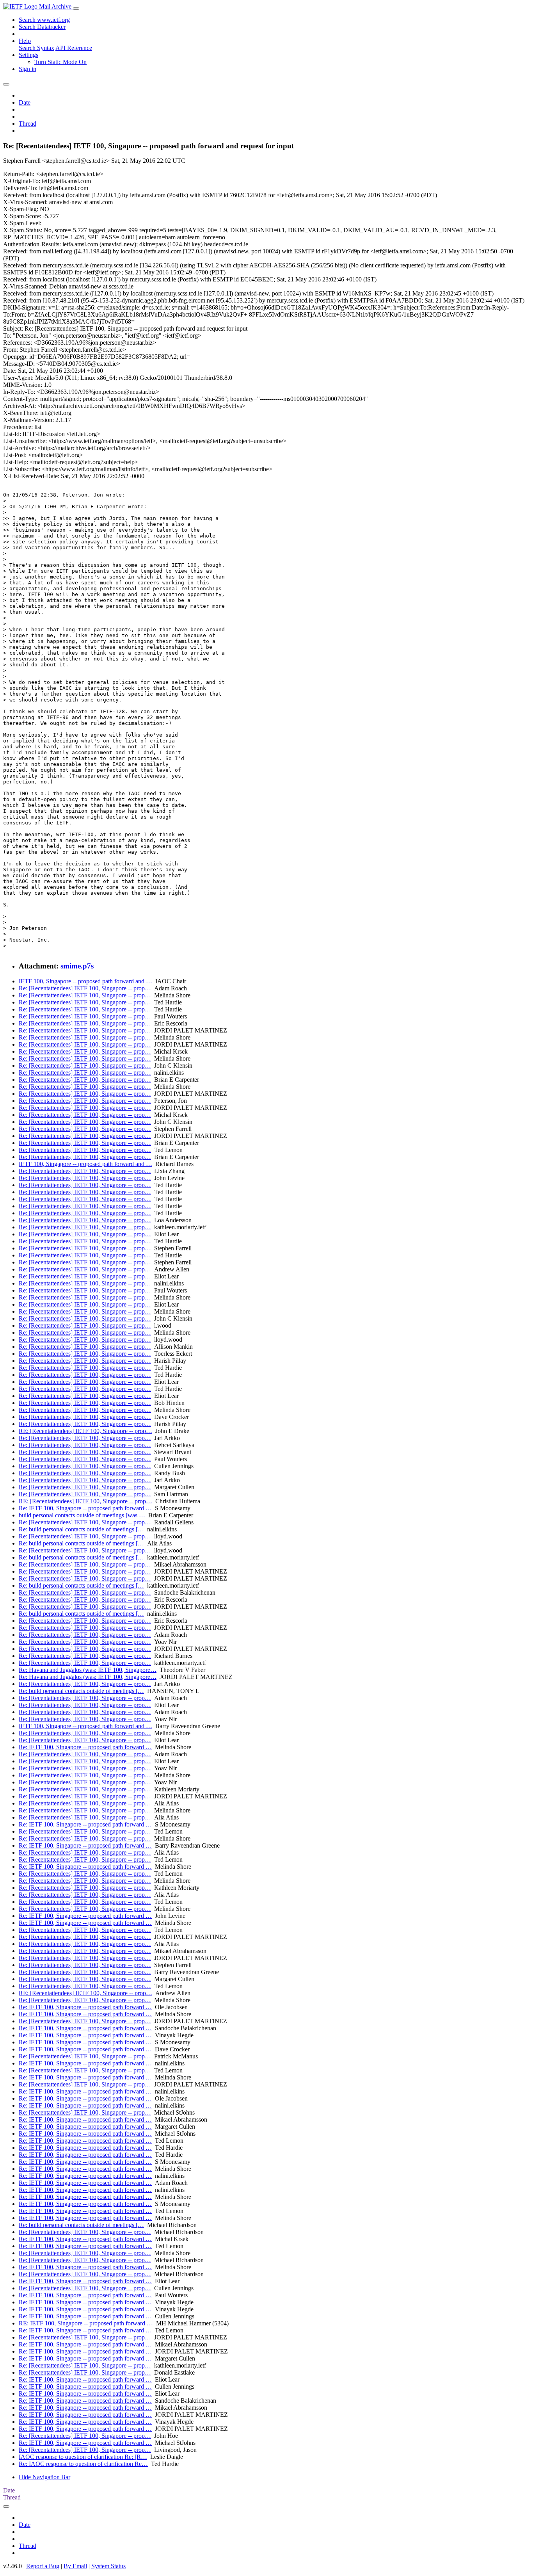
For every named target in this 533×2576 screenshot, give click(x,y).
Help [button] (25, 41)
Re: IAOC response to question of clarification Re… (83, 2464)
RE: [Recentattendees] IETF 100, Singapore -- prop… (85, 1431)
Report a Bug (43, 2566)
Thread (28, 124)
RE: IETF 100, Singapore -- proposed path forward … (86, 2323)
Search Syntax (36, 48)
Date (25, 102)
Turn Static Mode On (60, 62)
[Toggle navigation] (76, 9)
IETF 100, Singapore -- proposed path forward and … (85, 981)
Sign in (28, 69)
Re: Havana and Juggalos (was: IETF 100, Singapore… (88, 1670)
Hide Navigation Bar (44, 2477)
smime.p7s (76, 966)
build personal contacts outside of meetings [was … (82, 1515)
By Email (75, 2566)
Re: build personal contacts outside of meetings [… (81, 1529)
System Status (108, 2566)
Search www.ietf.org (44, 20)
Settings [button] (28, 55)
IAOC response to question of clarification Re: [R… (83, 2457)
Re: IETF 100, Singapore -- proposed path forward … (85, 1508)
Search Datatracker (42, 27)
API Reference (74, 48)
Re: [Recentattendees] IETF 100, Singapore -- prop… (85, 988)
